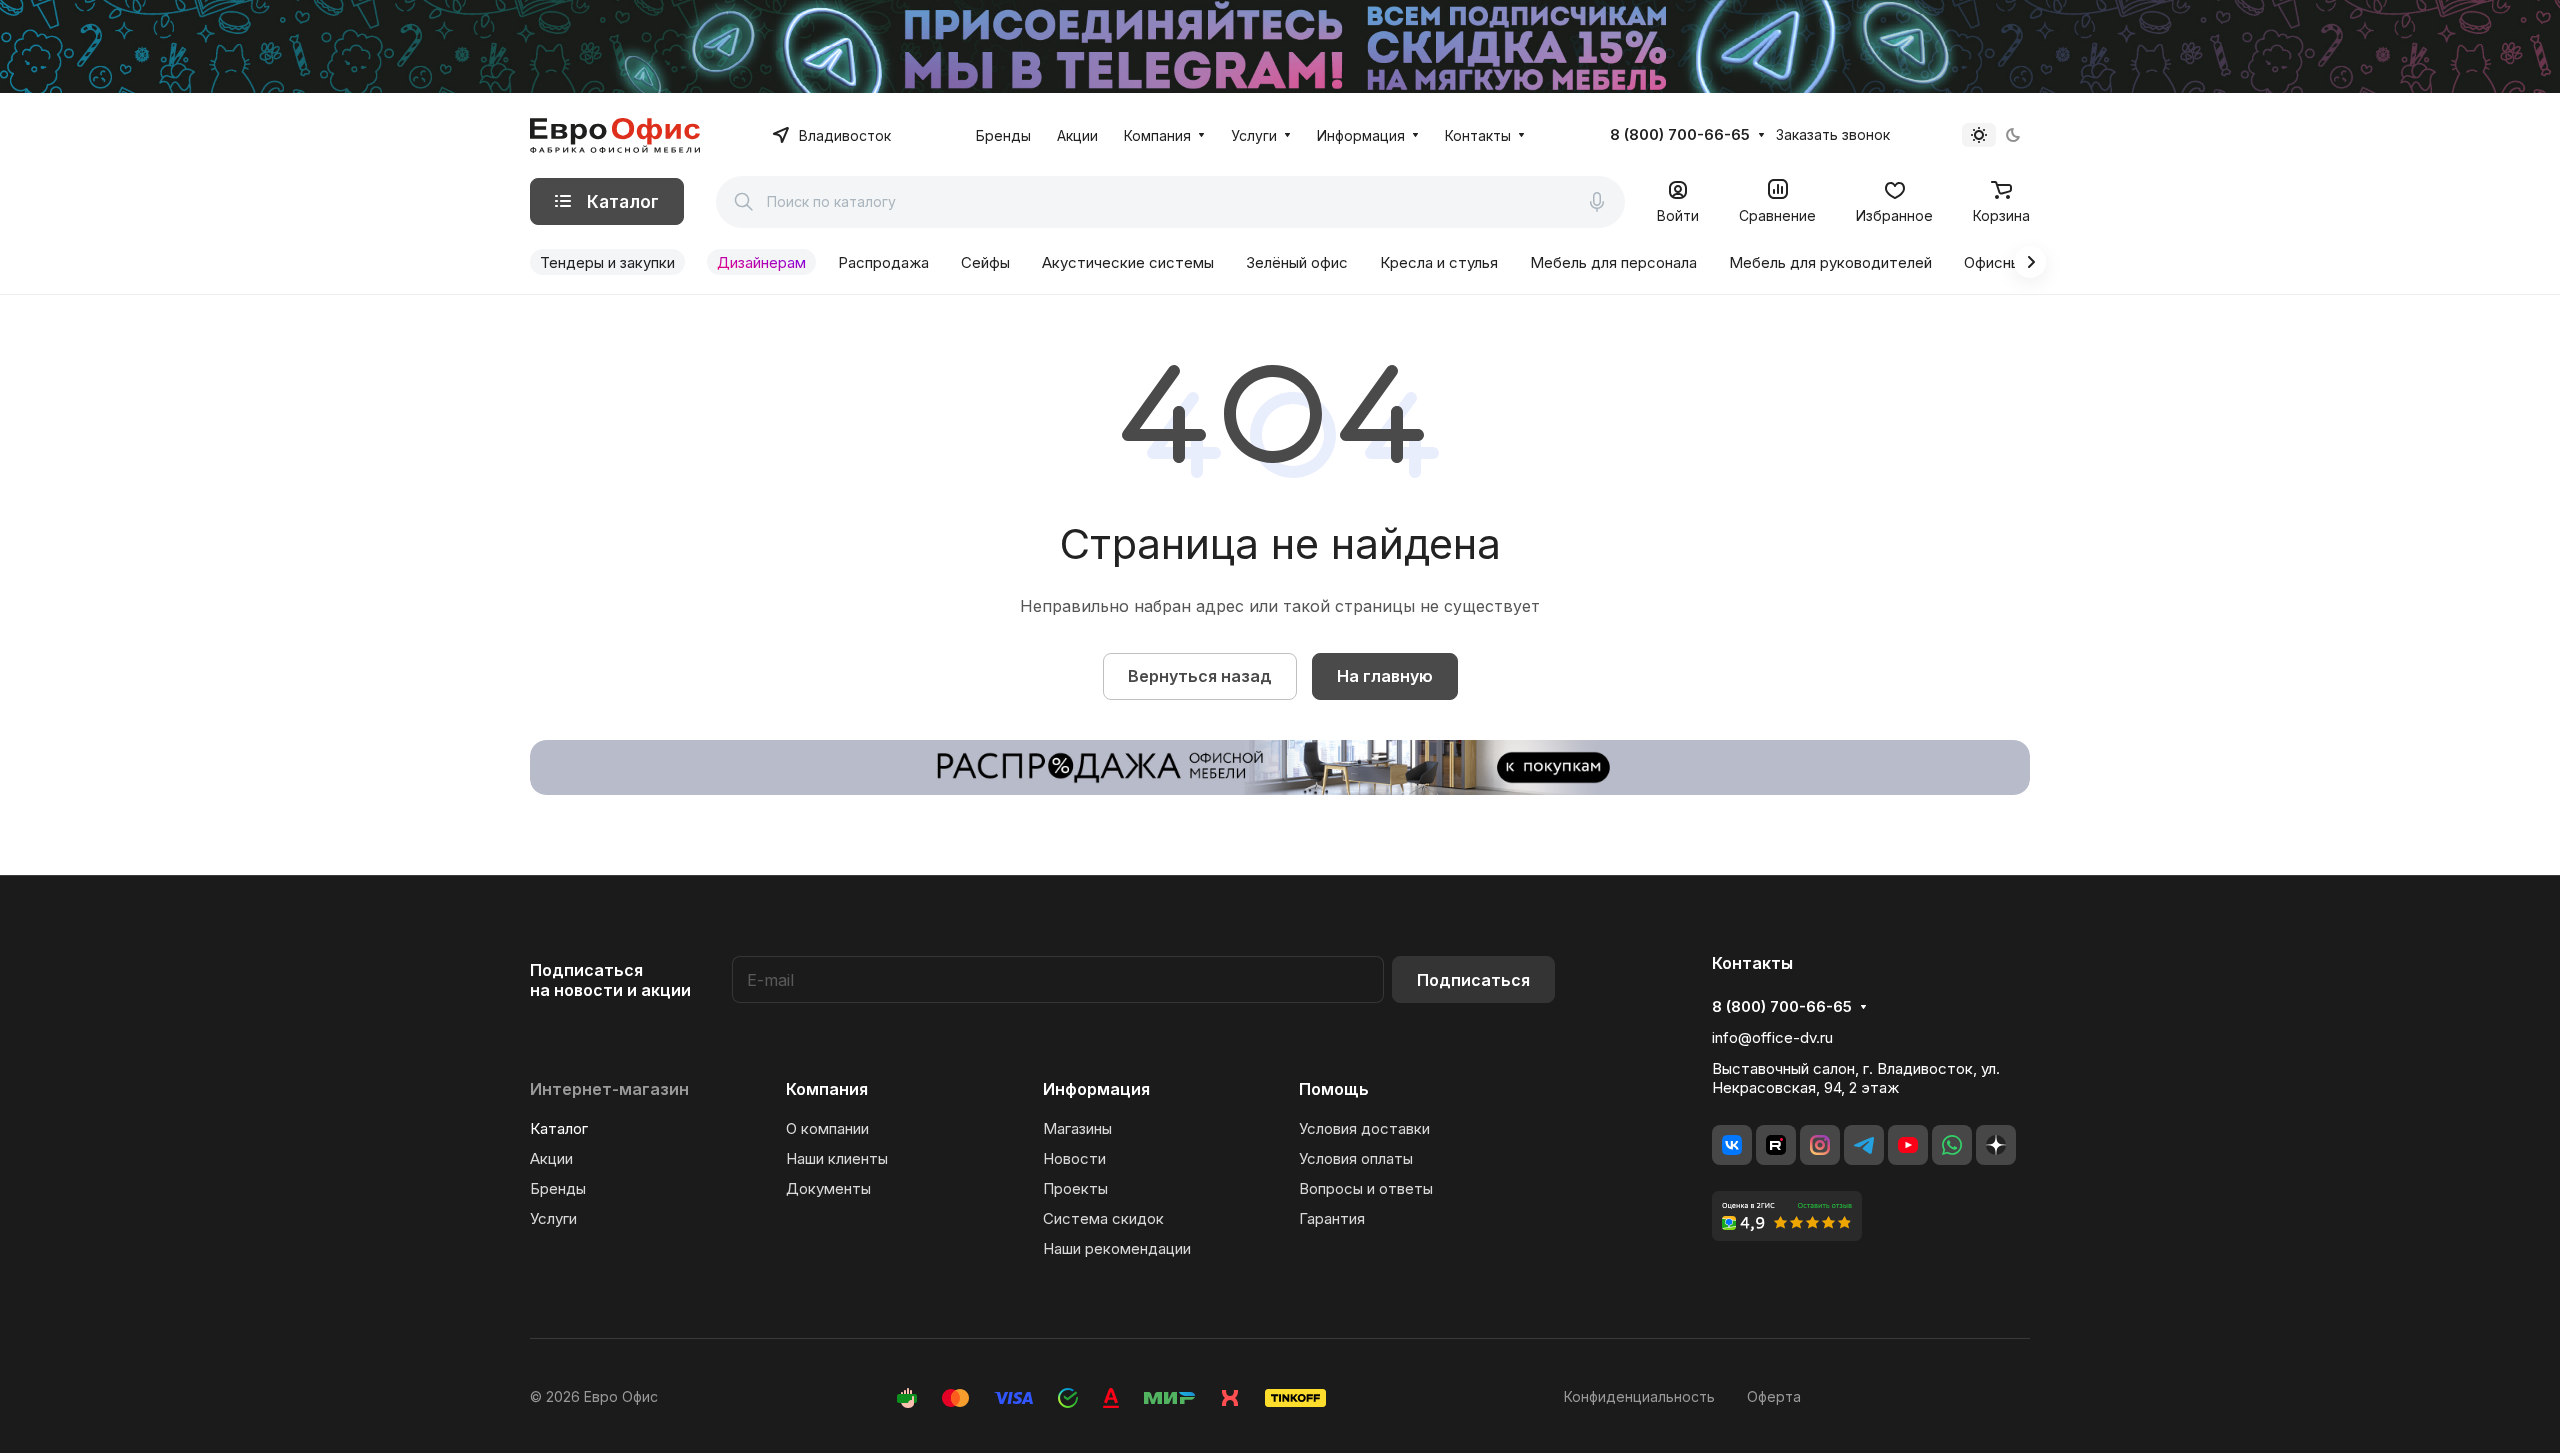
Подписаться (1473, 980)
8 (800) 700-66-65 (1680, 135)
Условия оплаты (1356, 1158)
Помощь (1334, 1089)
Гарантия (1332, 1218)
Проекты (1075, 1188)
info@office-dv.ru (1772, 1037)
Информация (1096, 1089)
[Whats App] (1952, 1145)
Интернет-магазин (609, 1089)
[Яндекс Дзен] (1996, 1145)
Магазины (1077, 1128)
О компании (827, 1128)
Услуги (553, 1218)
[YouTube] (1908, 1145)
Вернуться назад (1200, 676)
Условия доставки (1364, 1128)
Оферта (1774, 1396)
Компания (827, 1089)
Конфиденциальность (1639, 1396)
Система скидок (1103, 1218)
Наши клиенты (837, 1158)
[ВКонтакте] (1732, 1145)
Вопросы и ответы (1366, 1188)
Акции (551, 1158)
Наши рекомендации (1117, 1248)
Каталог (559, 1128)
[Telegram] (1864, 1145)
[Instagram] (1820, 1145)
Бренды (558, 1188)
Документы (828, 1188)
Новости (1074, 1158)
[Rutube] (1776, 1145)
